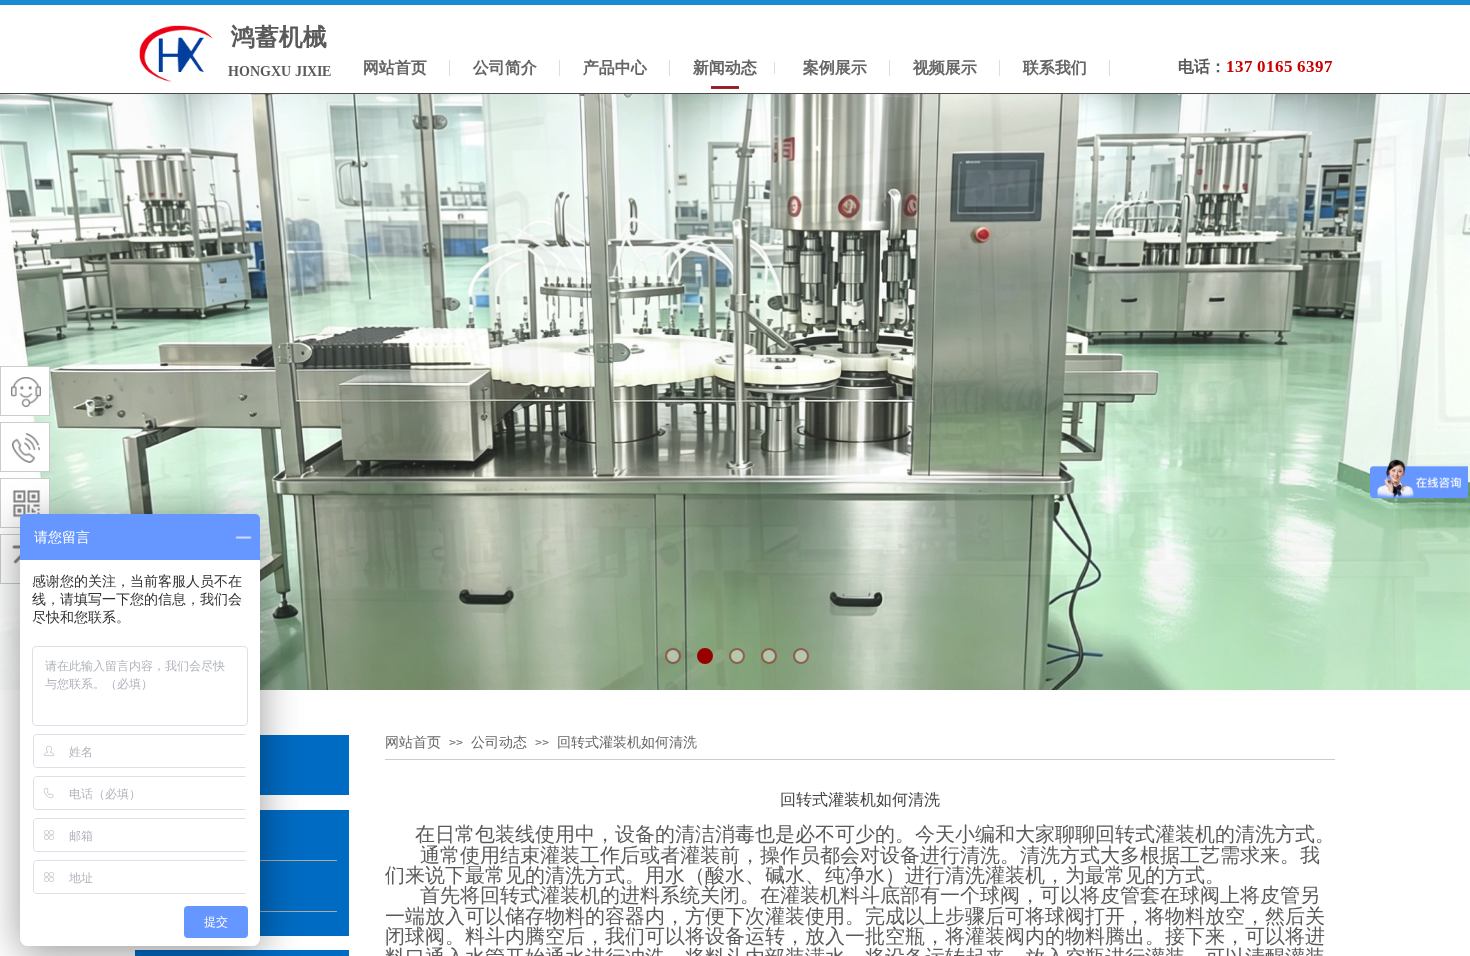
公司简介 (505, 67)
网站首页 (413, 742)
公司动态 (499, 742)
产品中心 (615, 67)
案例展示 (835, 67)
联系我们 (1055, 67)
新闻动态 (725, 67)
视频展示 (945, 67)
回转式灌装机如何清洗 (627, 742)
